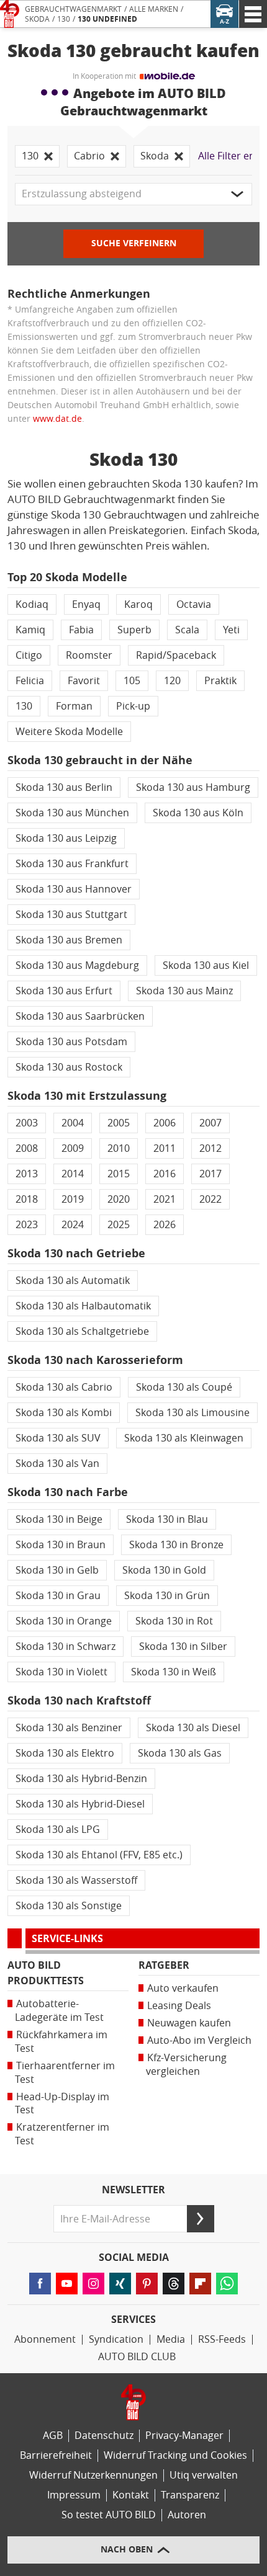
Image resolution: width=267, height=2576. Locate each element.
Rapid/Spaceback (176, 655)
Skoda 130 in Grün (167, 1596)
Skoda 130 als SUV (58, 1438)
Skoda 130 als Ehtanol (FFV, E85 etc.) (99, 1855)
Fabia (81, 630)
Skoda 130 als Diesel (193, 1728)
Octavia (194, 604)
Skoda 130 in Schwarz (66, 1647)
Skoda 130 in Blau (167, 1519)
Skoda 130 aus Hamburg (193, 787)
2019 (73, 1199)
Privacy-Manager (184, 2436)
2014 (73, 1174)
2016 (165, 1174)
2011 (165, 1148)
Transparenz (190, 2495)
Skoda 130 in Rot (174, 1621)
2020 (119, 1199)
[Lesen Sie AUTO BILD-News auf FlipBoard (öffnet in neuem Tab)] (200, 2284)
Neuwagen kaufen (189, 2023)
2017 (210, 1174)
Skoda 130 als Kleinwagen (184, 1438)
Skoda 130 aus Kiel (206, 965)
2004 (73, 1123)
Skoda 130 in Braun (61, 1545)
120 (172, 681)
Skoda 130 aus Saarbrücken (80, 1016)
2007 (210, 1123)
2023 (27, 1225)
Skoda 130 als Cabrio (64, 1387)
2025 (119, 1225)
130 (64, 19)
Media (171, 2339)
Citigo (29, 655)
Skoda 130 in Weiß (174, 1672)
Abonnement (45, 2339)
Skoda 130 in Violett (61, 1672)
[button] (133, 194)
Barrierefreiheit (56, 2455)
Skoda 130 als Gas (180, 1753)
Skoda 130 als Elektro (65, 1753)
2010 (119, 1148)
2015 (119, 1174)
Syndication (116, 2339)
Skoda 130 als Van (57, 1464)
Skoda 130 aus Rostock (69, 1067)
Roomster (89, 655)
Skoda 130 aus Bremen (69, 940)
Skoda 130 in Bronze (176, 1545)
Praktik (220, 681)
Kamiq (30, 630)
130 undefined (107, 19)
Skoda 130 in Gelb (57, 1570)
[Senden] (201, 2219)
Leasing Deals (179, 2006)
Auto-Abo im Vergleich (199, 2040)
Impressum (74, 2495)
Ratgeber (164, 1965)
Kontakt (131, 2495)
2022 (210, 1199)
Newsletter (133, 2190)
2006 (165, 1123)
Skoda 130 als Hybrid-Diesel (80, 1804)
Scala (187, 630)
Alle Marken (154, 9)
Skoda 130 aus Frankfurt (72, 864)
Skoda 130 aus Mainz (184, 991)
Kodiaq (32, 604)
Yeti (231, 630)
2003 (27, 1123)
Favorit (84, 681)
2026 (165, 1225)
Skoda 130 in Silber (183, 1647)
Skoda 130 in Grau (58, 1596)
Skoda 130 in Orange (64, 1621)
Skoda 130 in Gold (164, 1570)
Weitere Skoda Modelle (69, 732)
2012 (210, 1148)
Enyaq (86, 604)
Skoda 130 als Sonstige (69, 1906)
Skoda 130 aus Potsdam (71, 1042)
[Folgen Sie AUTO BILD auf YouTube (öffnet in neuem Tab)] (67, 2284)
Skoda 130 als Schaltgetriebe (82, 1331)
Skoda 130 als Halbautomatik (83, 1306)
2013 (27, 1174)
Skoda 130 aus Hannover (74, 889)
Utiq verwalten (204, 2475)
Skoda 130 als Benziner (69, 1728)
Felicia (30, 681)
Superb (134, 630)
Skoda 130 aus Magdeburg (77, 965)
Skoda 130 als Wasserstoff (76, 1880)
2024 (73, 1225)
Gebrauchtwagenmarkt (73, 9)
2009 (73, 1148)
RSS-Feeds (222, 2339)
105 (132, 681)
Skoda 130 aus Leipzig (66, 838)
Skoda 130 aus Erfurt (64, 991)
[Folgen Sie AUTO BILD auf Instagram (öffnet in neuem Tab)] (93, 2284)
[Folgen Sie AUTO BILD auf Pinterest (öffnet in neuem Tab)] (147, 2284)
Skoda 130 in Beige (59, 1519)
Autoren (187, 2515)
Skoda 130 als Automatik (73, 1281)
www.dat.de (57, 419)
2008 (27, 1148)
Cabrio (89, 156)
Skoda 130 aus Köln (198, 813)
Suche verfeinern (134, 243)
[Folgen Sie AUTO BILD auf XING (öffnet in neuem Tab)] (120, 2284)
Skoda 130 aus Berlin (64, 787)
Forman (74, 706)
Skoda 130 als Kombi (64, 1413)
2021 (165, 1199)
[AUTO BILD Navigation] (253, 14)
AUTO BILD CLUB (137, 2357)
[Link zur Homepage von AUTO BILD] (10, 14)
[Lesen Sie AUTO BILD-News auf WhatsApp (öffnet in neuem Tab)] (227, 2284)
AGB (53, 2436)
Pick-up (133, 706)
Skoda (37, 19)
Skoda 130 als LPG (58, 1829)
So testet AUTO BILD (109, 2515)
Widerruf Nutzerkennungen (93, 2475)
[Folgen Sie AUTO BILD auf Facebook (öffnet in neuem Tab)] (40, 2284)
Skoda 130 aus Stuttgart (71, 915)
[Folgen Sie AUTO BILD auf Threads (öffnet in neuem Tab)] (174, 2284)
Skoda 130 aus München (72, 813)
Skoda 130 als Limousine (192, 1413)
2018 (27, 1199)
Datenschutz (104, 2436)
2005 (119, 1123)
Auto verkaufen (183, 1988)
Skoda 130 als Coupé (184, 1387)
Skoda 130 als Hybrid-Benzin (81, 1779)
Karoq (138, 604)
